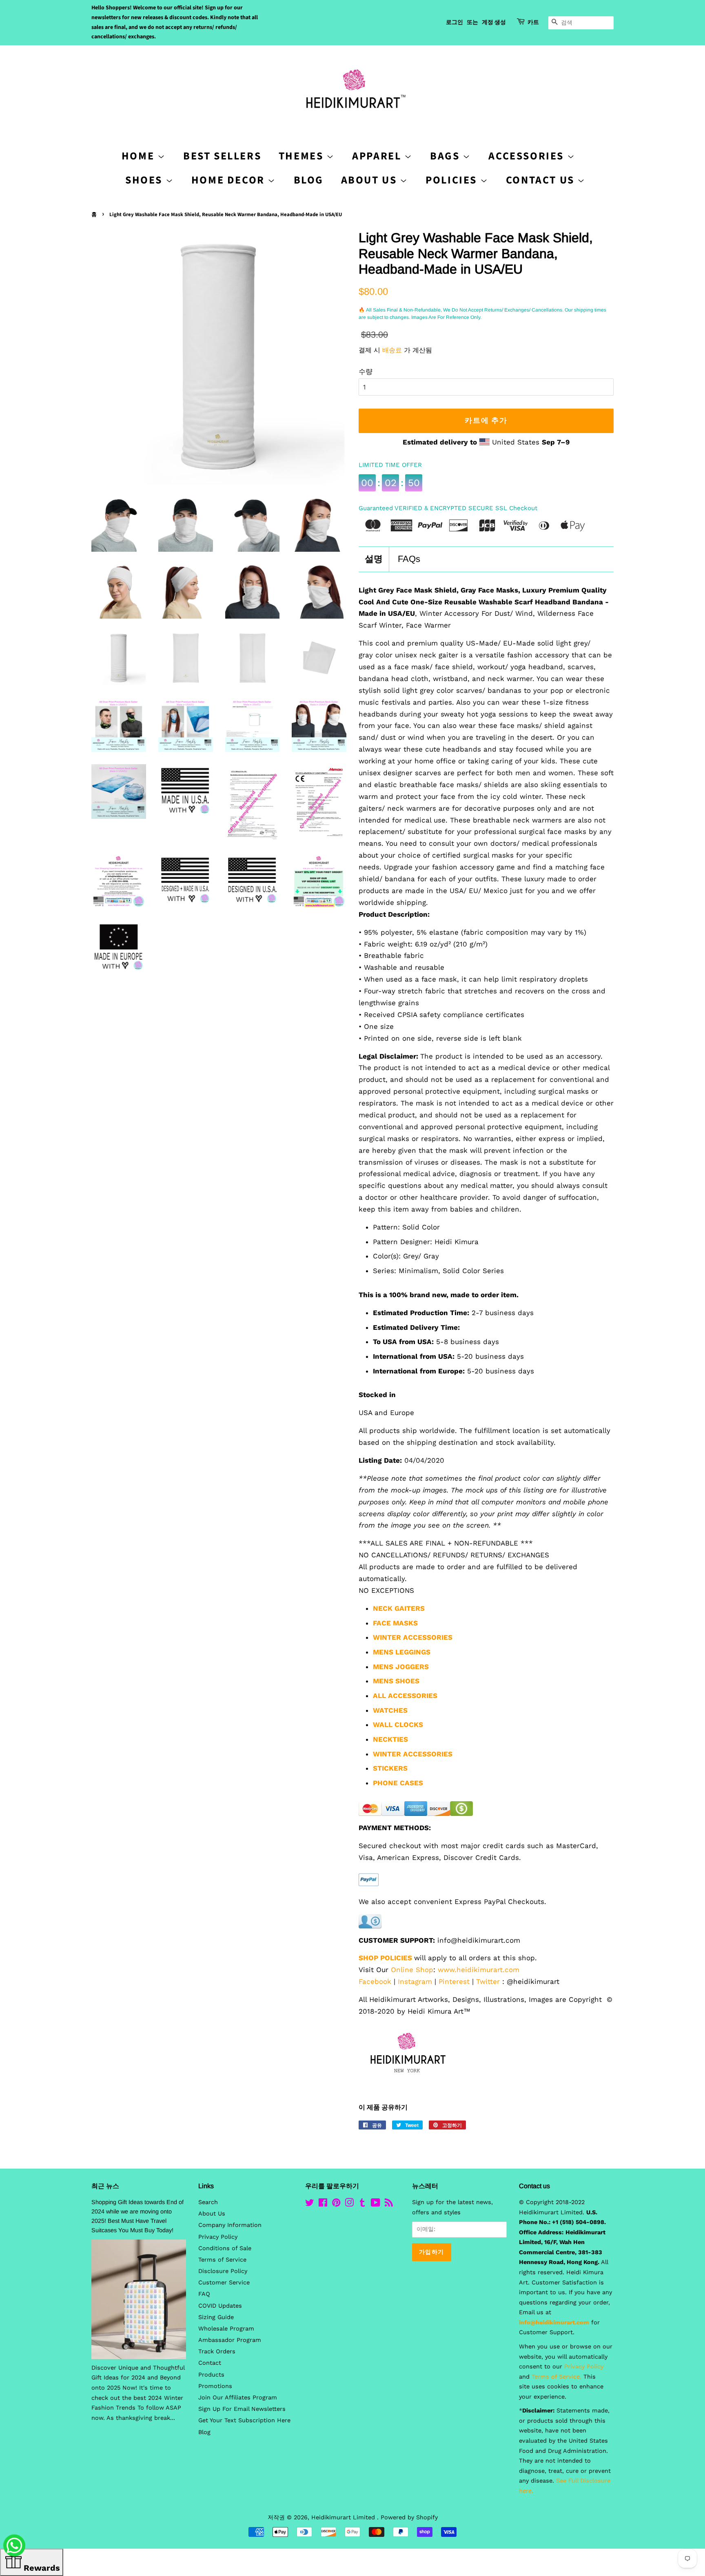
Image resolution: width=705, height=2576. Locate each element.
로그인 (454, 22)
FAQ (204, 2294)
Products (211, 2375)
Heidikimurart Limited (344, 2517)
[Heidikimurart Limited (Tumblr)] (362, 2204)
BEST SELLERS (222, 156)
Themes (303, 156)
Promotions (215, 2386)
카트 (533, 22)
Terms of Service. (556, 2377)
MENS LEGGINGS (402, 1652)
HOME (140, 156)
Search (208, 2202)
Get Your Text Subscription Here (244, 2420)
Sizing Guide (216, 2317)
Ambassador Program (230, 2340)
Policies (453, 180)
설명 (374, 559)
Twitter (488, 1981)
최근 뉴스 (105, 2186)
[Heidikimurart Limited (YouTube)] (376, 2204)
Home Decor (230, 180)
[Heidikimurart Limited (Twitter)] (310, 2204)
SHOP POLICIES (385, 1958)
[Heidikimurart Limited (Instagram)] (349, 2204)
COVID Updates (220, 2306)
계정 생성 (494, 22)
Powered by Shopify (409, 2517)
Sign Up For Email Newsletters (242, 2409)
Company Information (230, 2225)
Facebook (375, 1981)
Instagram (415, 1981)
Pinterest (454, 1981)
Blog (309, 180)
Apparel (378, 156)
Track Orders (217, 2352)
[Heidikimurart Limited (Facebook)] (323, 2204)
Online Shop (412, 1970)
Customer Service (224, 2283)
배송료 (392, 350)
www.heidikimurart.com (479, 1970)
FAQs (409, 559)
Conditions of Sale (225, 2248)
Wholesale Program (226, 2329)
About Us (370, 180)
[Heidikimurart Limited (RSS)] (389, 2204)
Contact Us (542, 180)
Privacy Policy (218, 2237)
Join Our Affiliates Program (238, 2398)
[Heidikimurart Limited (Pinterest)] (336, 2204)
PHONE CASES (398, 1783)
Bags (446, 156)
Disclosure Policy (223, 2271)
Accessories (528, 156)
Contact (210, 2363)
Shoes (145, 180)
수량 (366, 371)
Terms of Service (222, 2260)
